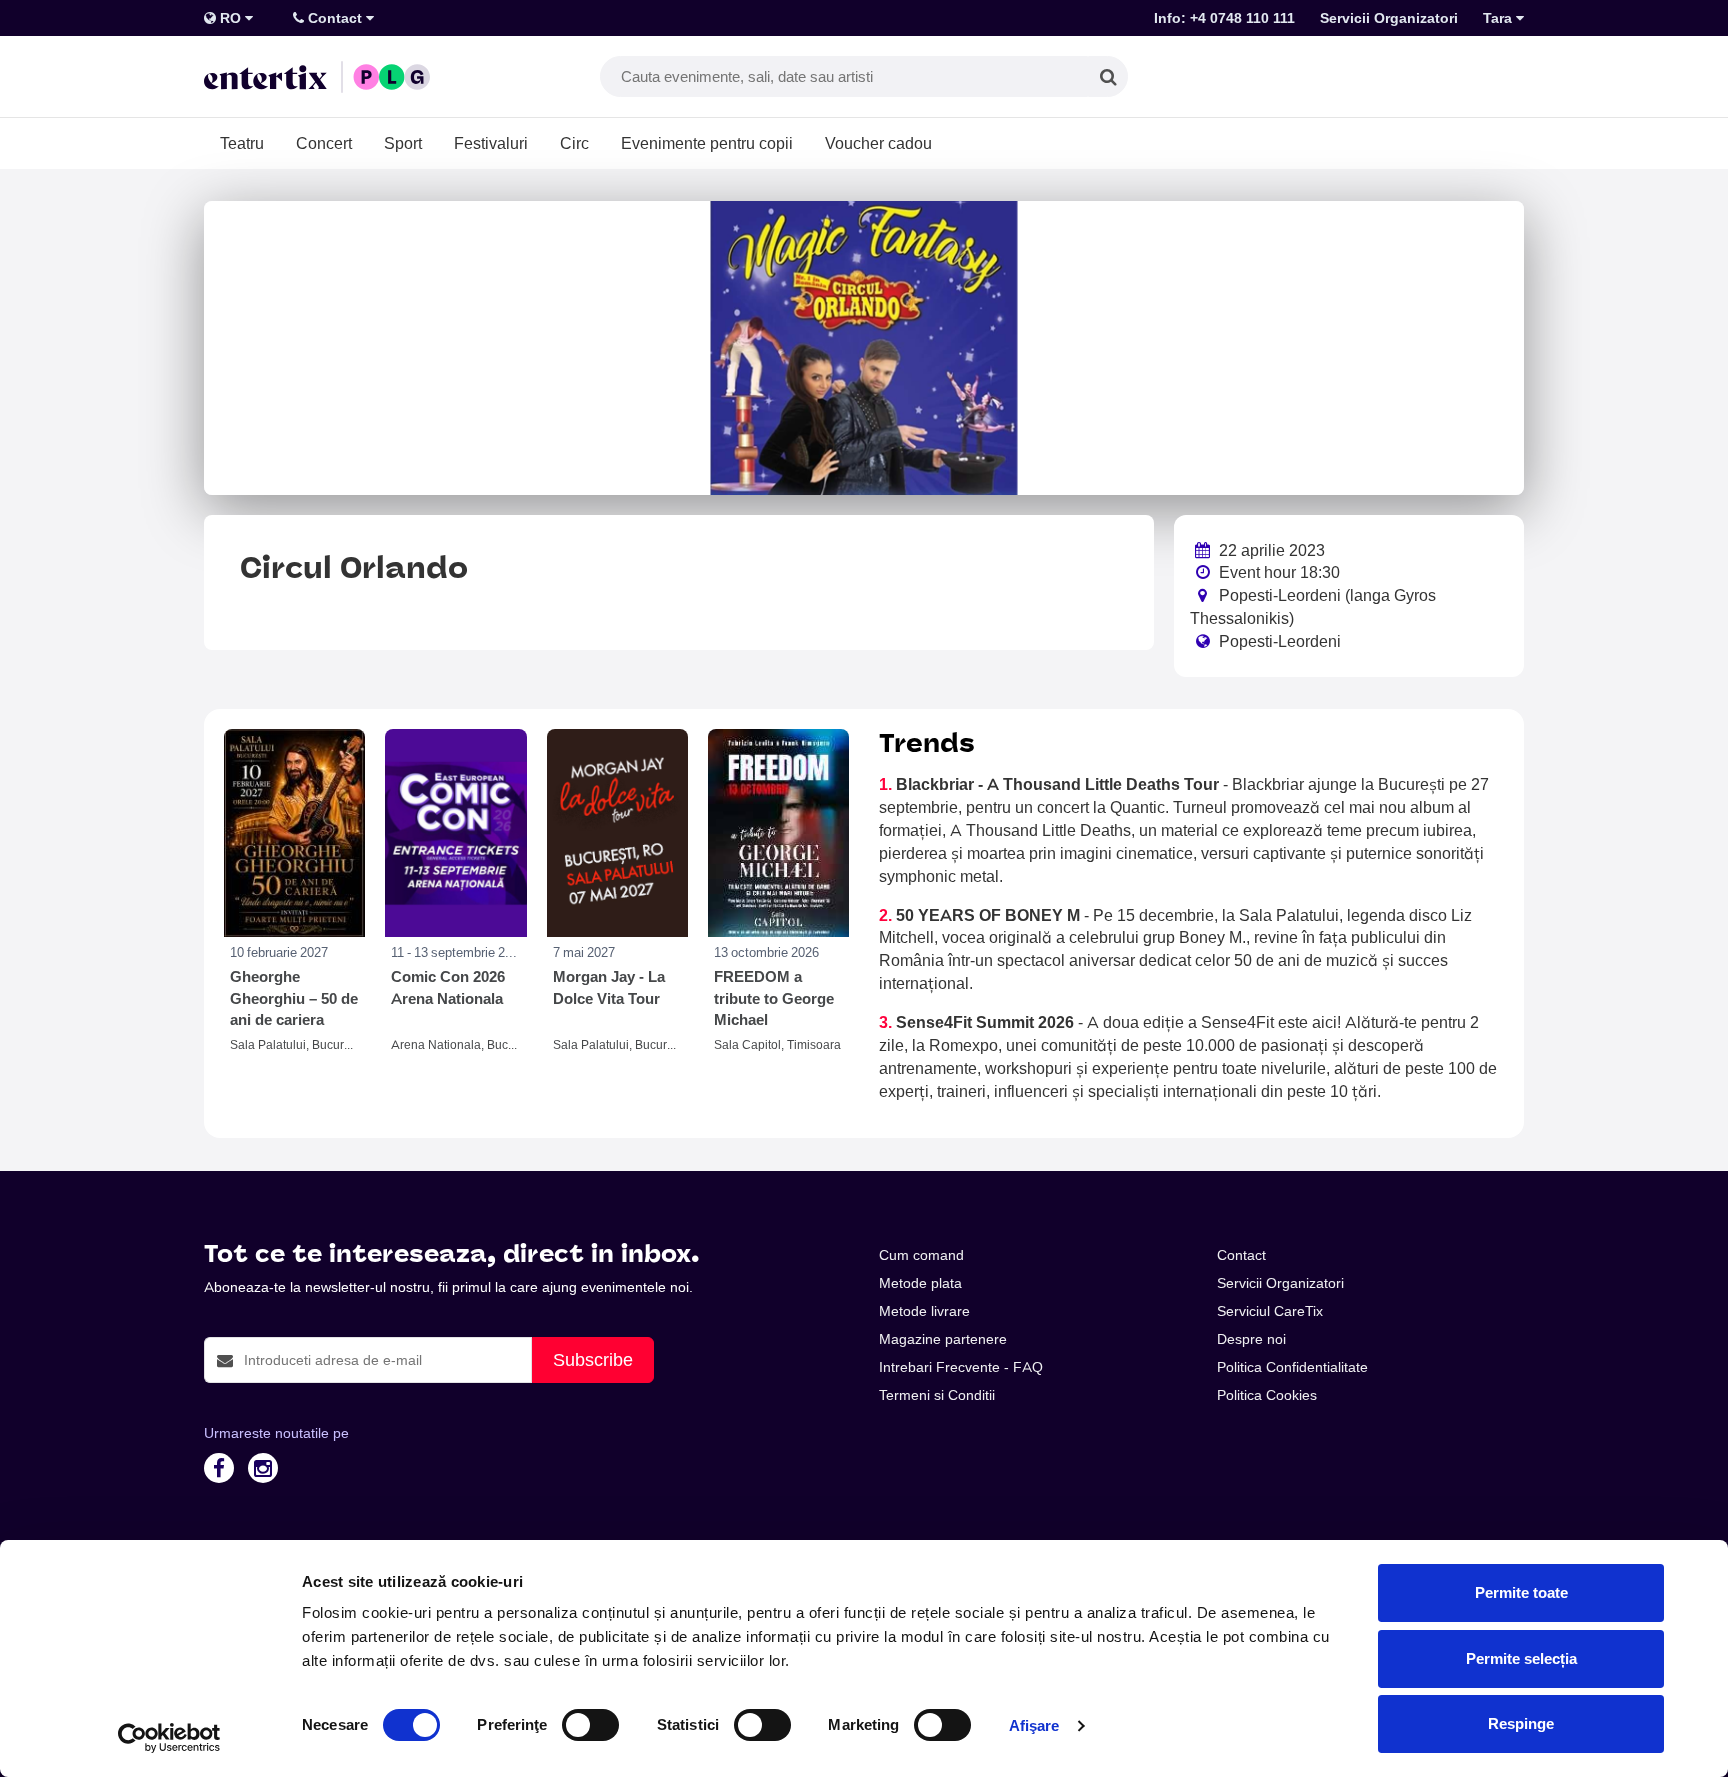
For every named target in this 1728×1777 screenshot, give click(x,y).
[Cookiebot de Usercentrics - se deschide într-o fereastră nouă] (169, 1738)
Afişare (1034, 1725)
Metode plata (920, 1283)
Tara (1499, 18)
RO (230, 18)
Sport (403, 143)
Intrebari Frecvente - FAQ (961, 1367)
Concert (324, 143)
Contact (335, 18)
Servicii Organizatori (1389, 18)
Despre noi (1251, 1339)
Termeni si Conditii (937, 1395)
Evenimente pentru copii (707, 143)
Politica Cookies (1267, 1395)
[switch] (590, 1725)
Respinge (1521, 1723)
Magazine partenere (943, 1339)
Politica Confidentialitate (1292, 1367)
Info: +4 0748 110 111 (1224, 18)
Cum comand (921, 1255)
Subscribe (593, 1359)
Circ (574, 143)
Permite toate (1521, 1592)
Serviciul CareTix (1270, 1311)
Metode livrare (924, 1311)
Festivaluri (491, 143)
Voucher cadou (878, 143)
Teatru (242, 143)
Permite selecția (1521, 1658)
